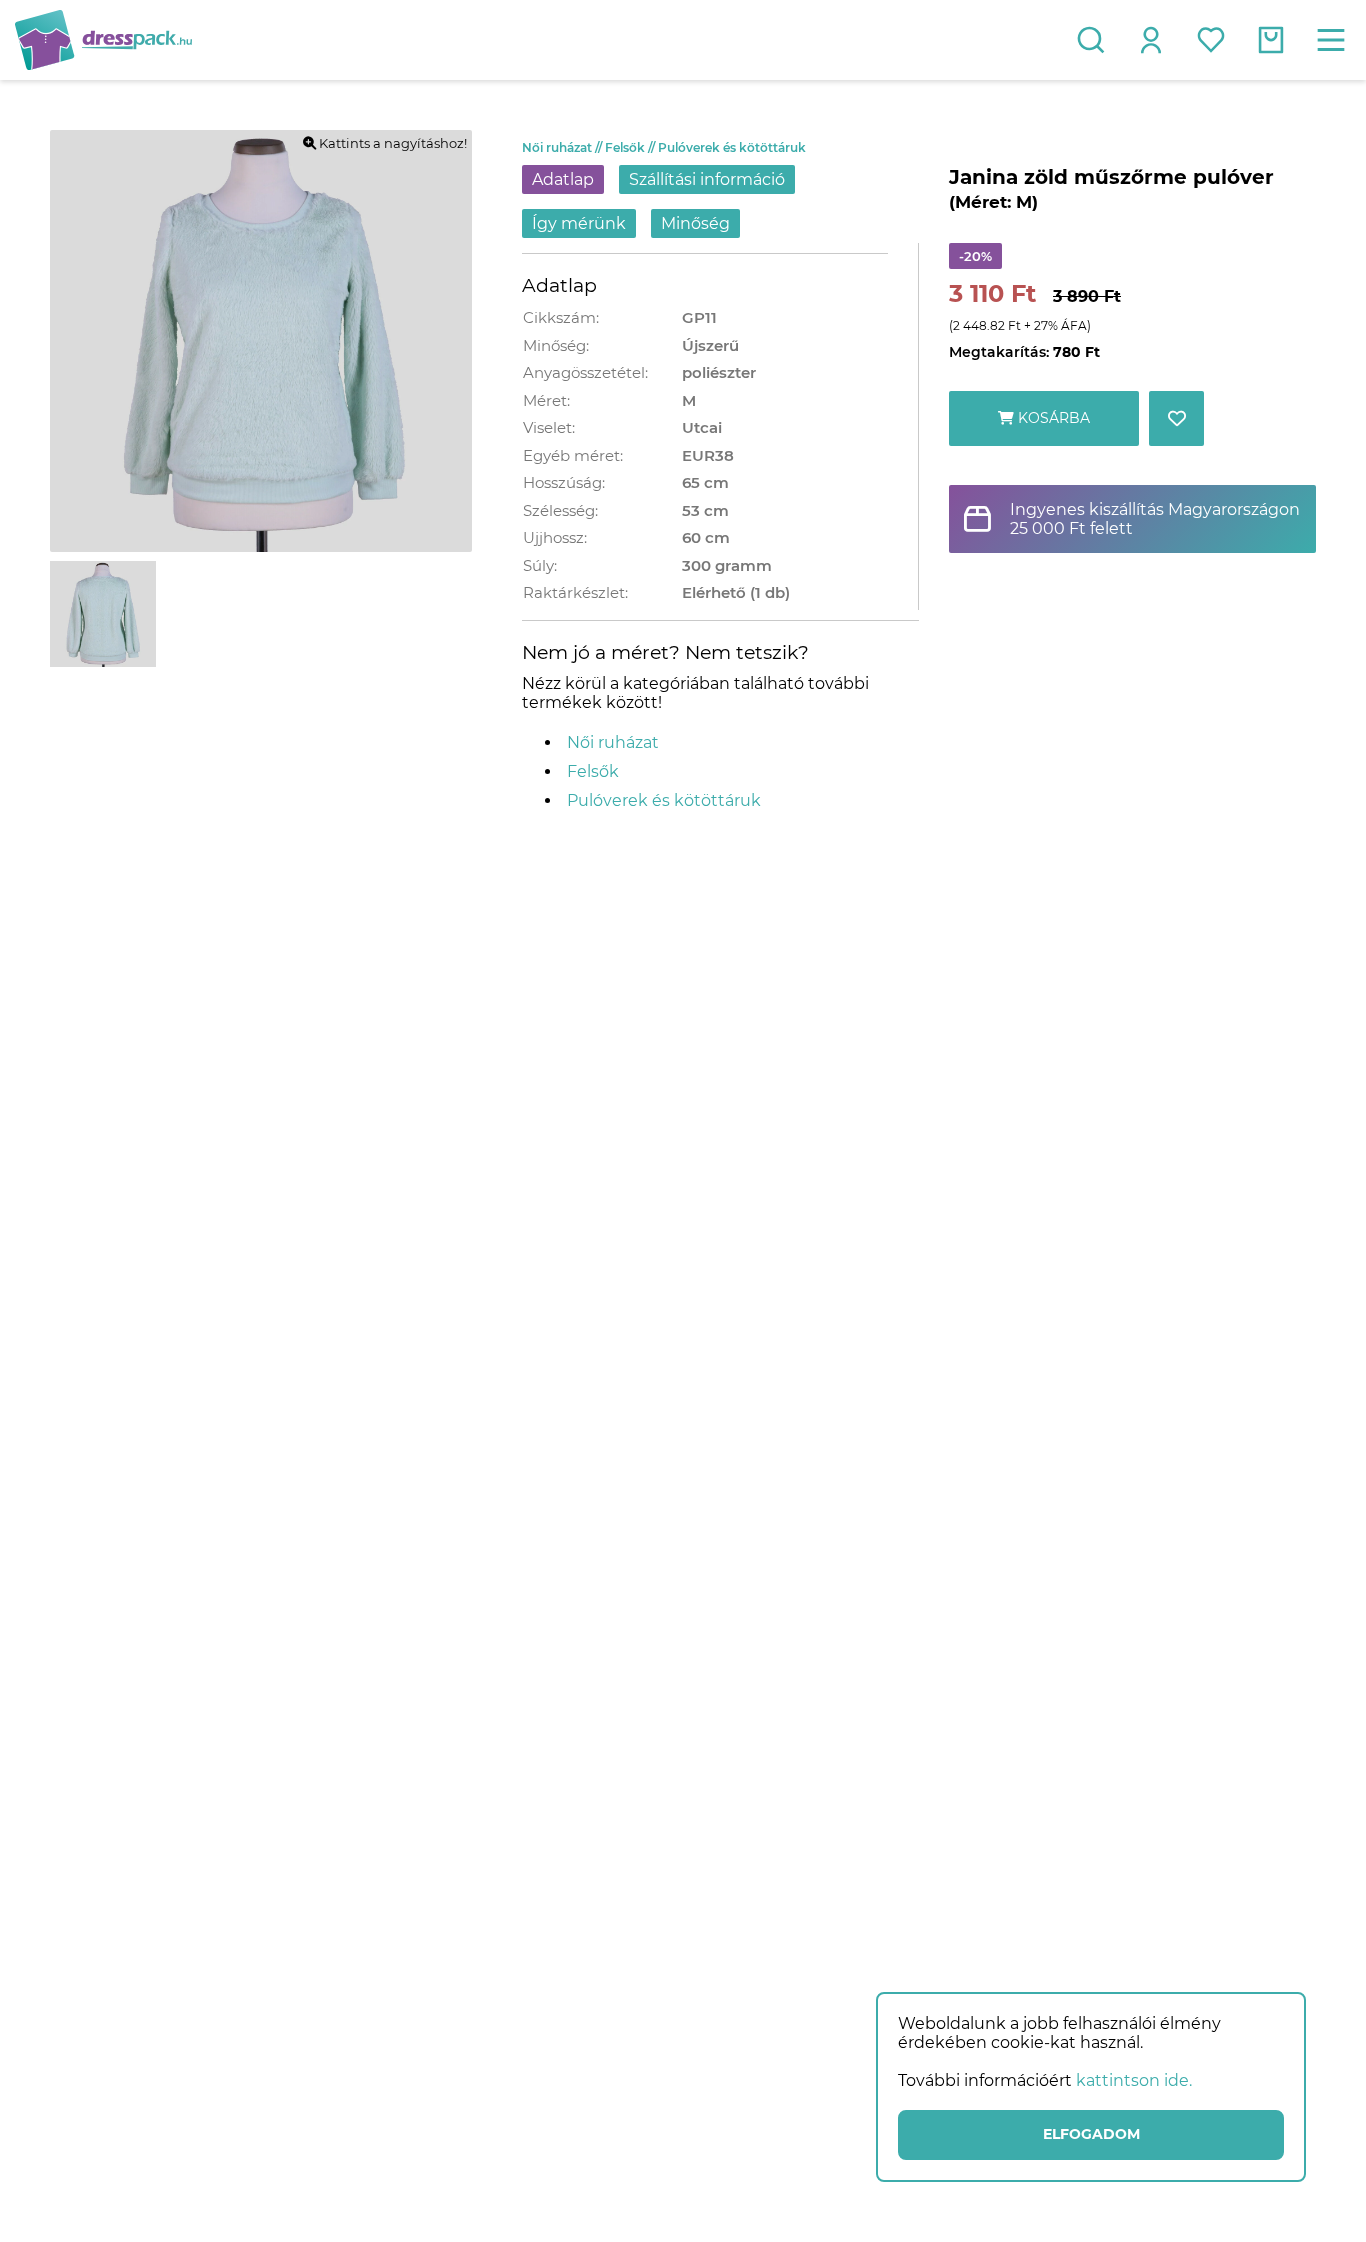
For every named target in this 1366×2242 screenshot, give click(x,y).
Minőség (695, 223)
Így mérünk (579, 223)
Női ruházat (563, 147)
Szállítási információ (707, 179)
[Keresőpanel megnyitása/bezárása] (1091, 40)
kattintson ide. (1134, 2080)
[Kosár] (1271, 40)
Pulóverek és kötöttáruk (732, 147)
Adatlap (563, 179)
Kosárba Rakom (1052, 427)
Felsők (631, 147)
